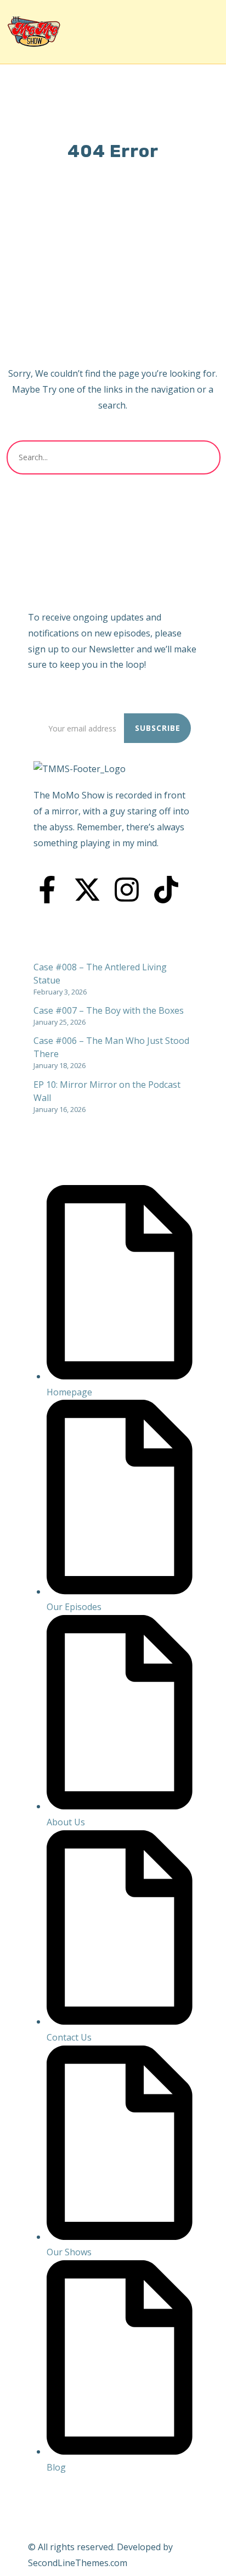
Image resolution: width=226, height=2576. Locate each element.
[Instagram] (127, 890)
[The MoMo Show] (34, 32)
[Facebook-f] (47, 890)
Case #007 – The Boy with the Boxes (109, 1010)
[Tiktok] (166, 890)
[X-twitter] (87, 890)
